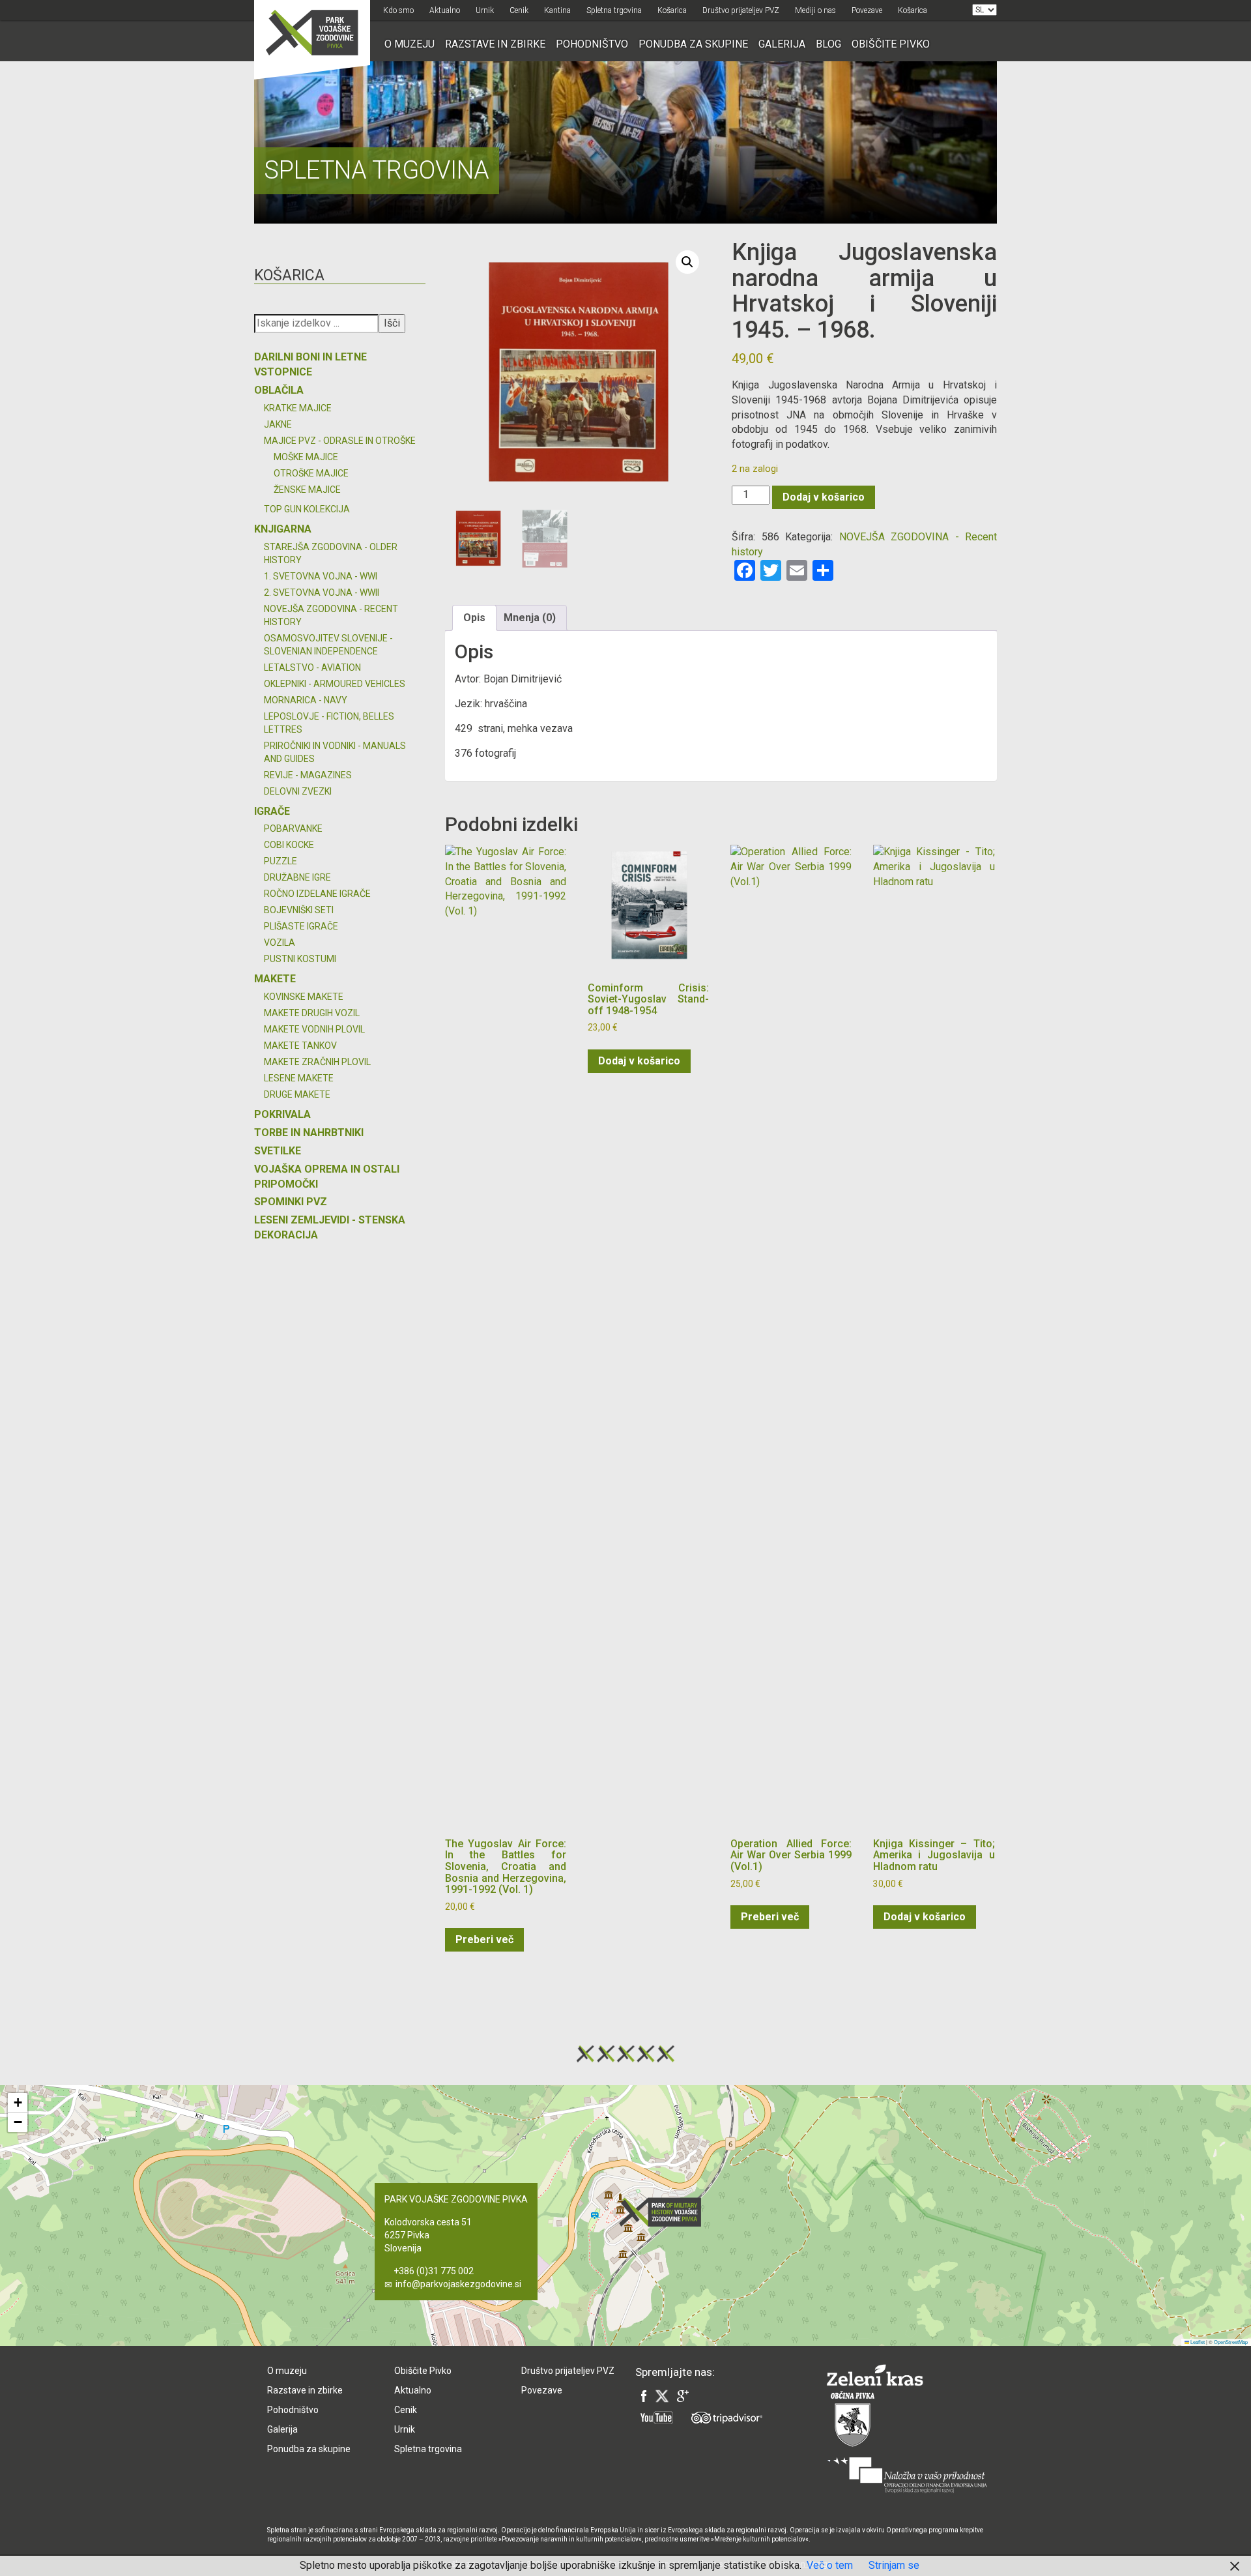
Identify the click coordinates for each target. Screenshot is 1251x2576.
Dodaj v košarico (824, 497)
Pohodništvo (592, 44)
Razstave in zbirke (495, 44)
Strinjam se (894, 2565)
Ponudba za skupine (693, 44)
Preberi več (484, 1939)
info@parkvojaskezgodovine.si (458, 2284)
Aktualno (445, 10)
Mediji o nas (815, 10)
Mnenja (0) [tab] (530, 618)
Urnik (485, 10)
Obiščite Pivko (891, 44)
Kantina (557, 10)
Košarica (672, 10)
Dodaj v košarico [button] (639, 1061)
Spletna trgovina (614, 10)
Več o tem (830, 2565)
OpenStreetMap (1231, 2342)
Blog (828, 44)
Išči (392, 323)
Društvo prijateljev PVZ (741, 10)
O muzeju (410, 44)
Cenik (519, 10)
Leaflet (1197, 2342)
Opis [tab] (474, 618)
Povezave (867, 10)
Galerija (782, 44)
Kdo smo (398, 10)
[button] (687, 262)
